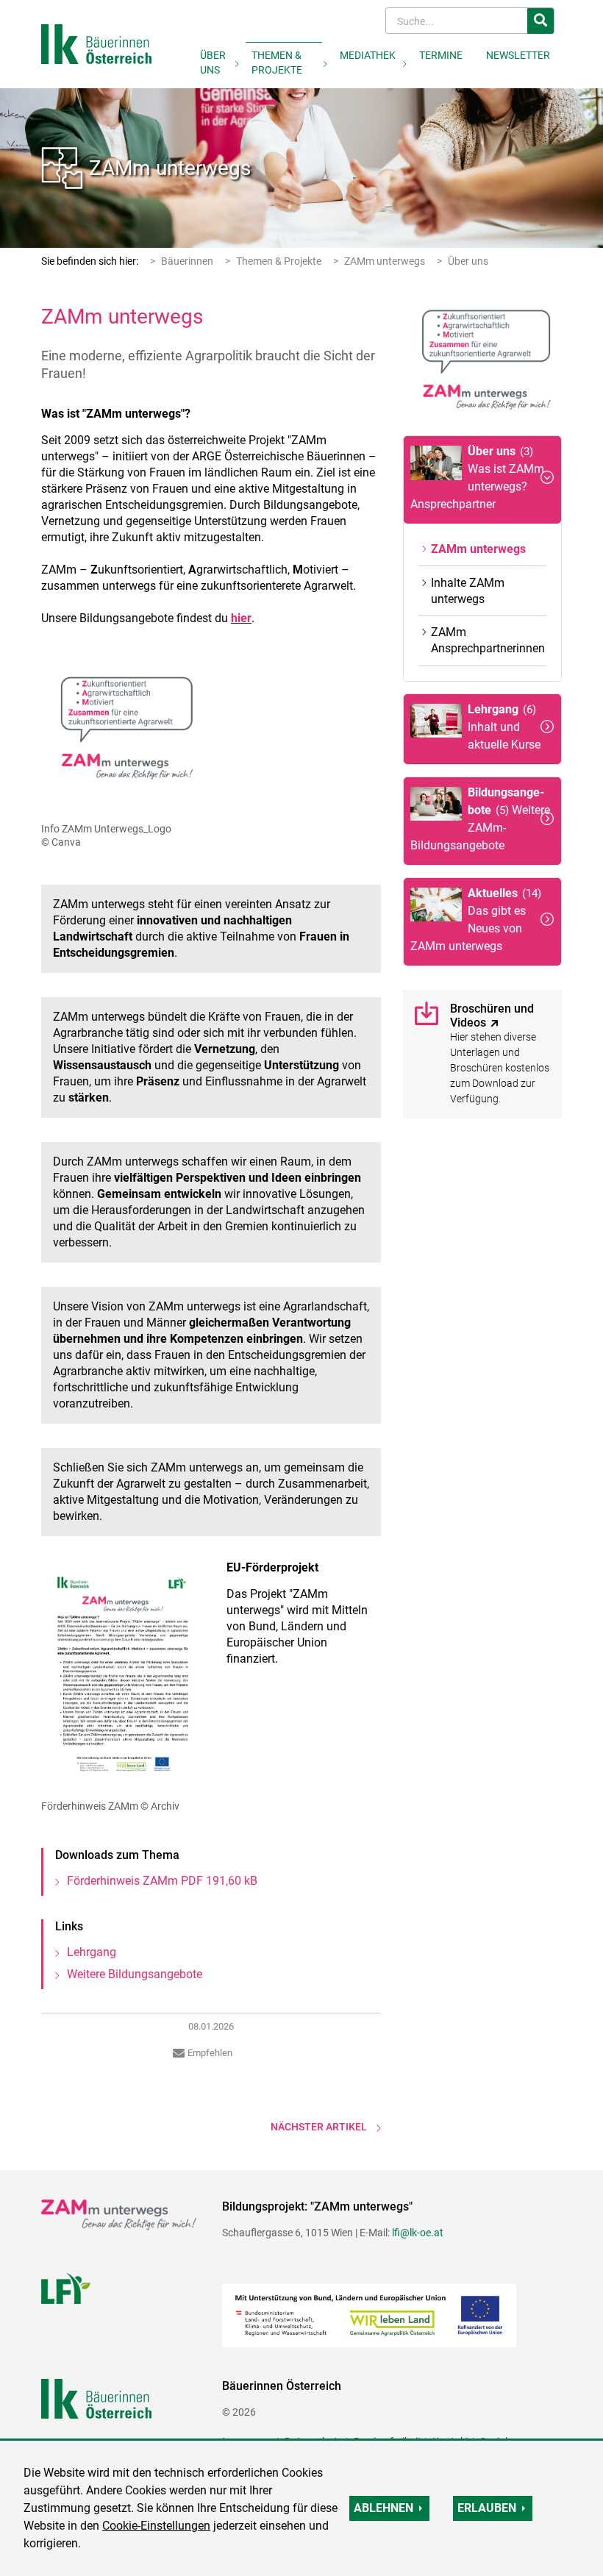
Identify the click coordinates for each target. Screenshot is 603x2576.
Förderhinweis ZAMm (162, 1881)
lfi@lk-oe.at (418, 2233)
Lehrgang (92, 1952)
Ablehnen (383, 2508)
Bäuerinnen (187, 261)
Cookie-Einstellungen (156, 2526)
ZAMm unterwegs (170, 168)
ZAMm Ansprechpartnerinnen (488, 640)
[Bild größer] (123, 732)
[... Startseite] (96, 43)
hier (241, 618)
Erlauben (487, 2508)
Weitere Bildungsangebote (135, 1974)
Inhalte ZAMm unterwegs (468, 591)
